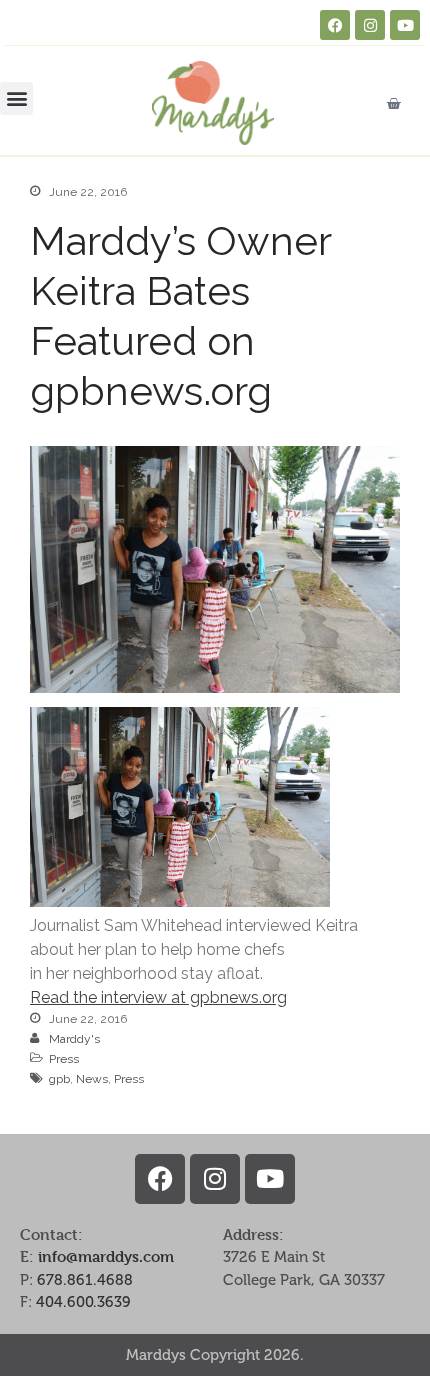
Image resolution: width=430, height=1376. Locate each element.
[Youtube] (405, 25)
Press (64, 1059)
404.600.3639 (83, 1302)
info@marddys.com (106, 1256)
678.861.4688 (85, 1280)
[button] (16, 98)
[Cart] (393, 103)
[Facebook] (335, 25)
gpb (59, 1079)
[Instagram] (370, 25)
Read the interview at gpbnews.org (158, 997)
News (92, 1079)
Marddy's (74, 1039)
